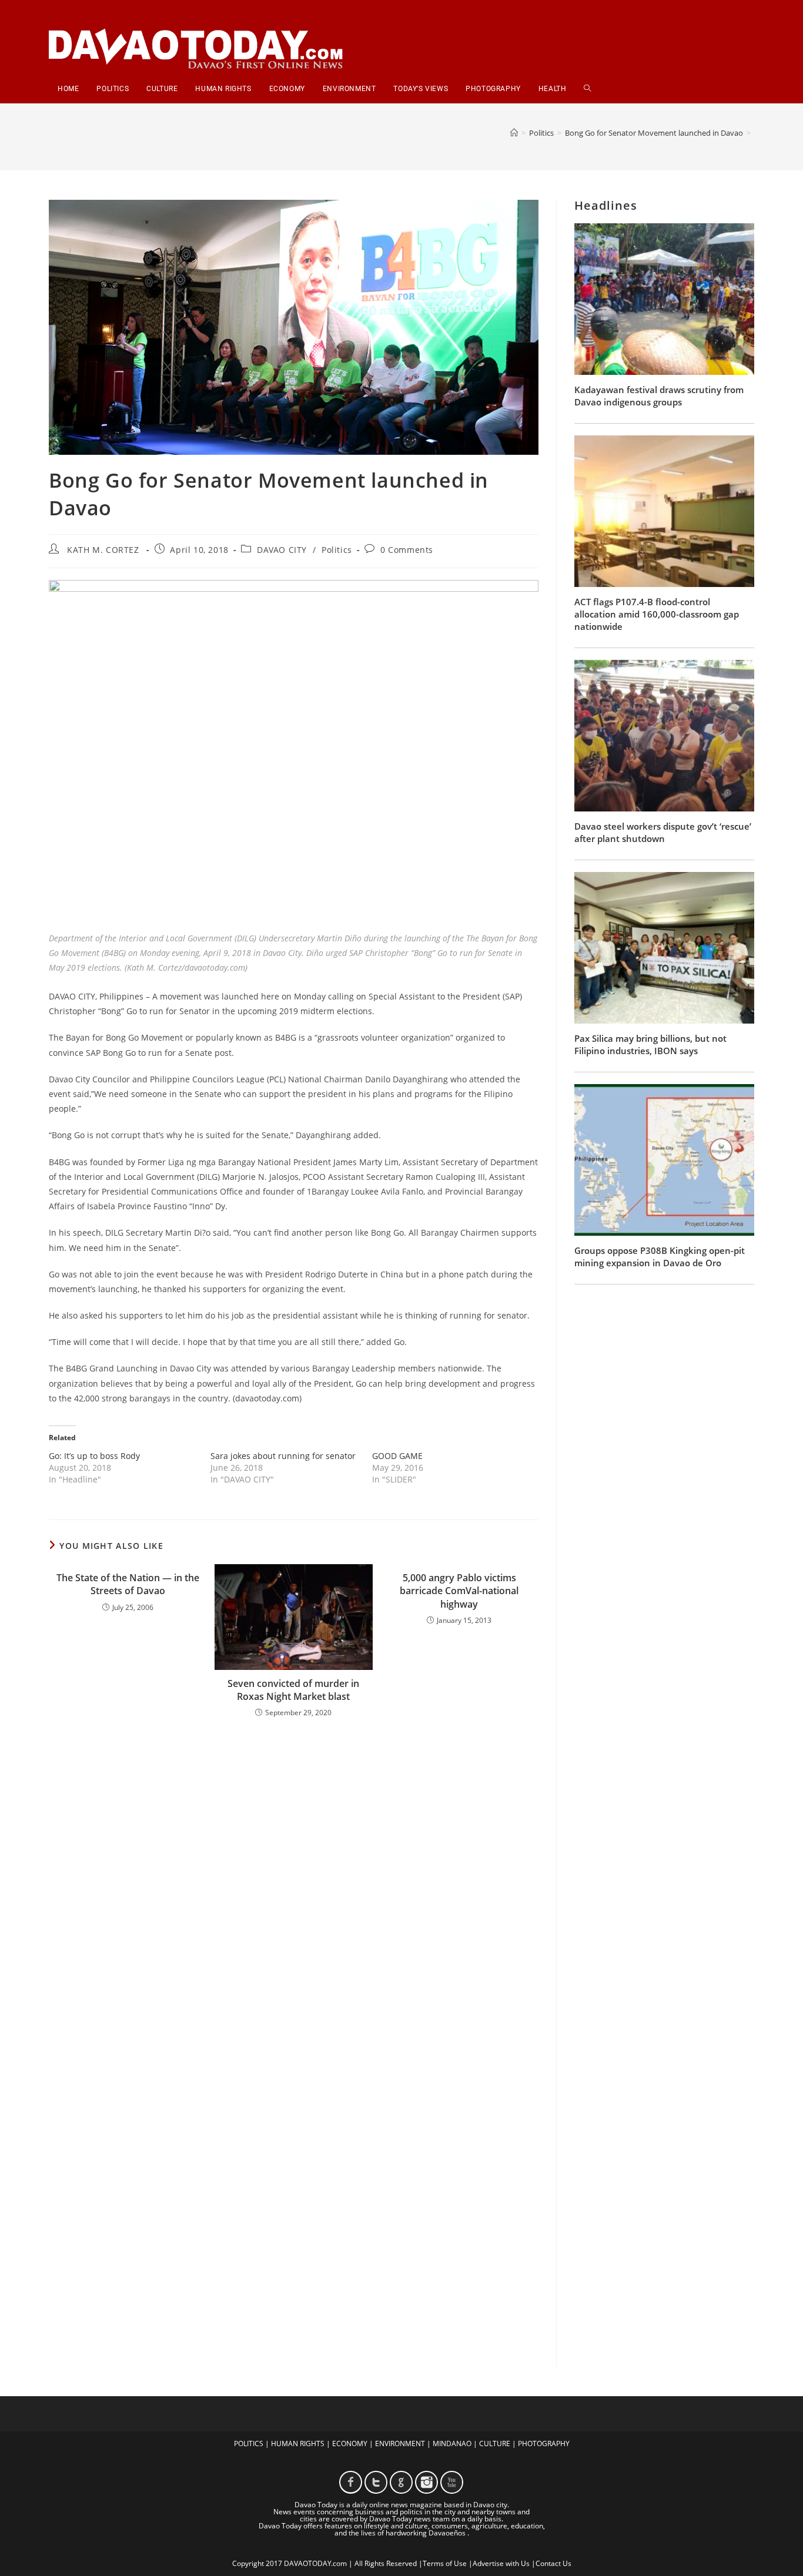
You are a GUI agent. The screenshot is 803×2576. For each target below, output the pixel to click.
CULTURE (495, 2443)
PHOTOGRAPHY (544, 2443)
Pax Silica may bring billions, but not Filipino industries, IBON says (650, 1044)
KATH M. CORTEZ (103, 550)
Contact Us (553, 2563)
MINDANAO (452, 2443)
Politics (337, 550)
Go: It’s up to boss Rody (94, 1456)
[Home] (514, 133)
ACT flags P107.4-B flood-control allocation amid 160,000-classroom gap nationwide (657, 614)
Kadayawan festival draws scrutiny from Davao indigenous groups (659, 396)
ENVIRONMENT (400, 2443)
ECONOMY (350, 2443)
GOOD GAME (397, 1456)
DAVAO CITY (282, 550)
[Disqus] (294, 1881)
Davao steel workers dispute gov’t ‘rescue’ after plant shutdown (663, 832)
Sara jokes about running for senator (283, 1456)
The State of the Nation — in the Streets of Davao (128, 1584)
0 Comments (407, 550)
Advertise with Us (501, 2563)
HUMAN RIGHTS (298, 2443)
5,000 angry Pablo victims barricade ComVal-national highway (459, 1591)
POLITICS (249, 2443)
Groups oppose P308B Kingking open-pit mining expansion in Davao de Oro (660, 1257)
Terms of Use (445, 2563)
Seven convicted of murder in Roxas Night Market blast (293, 1690)
